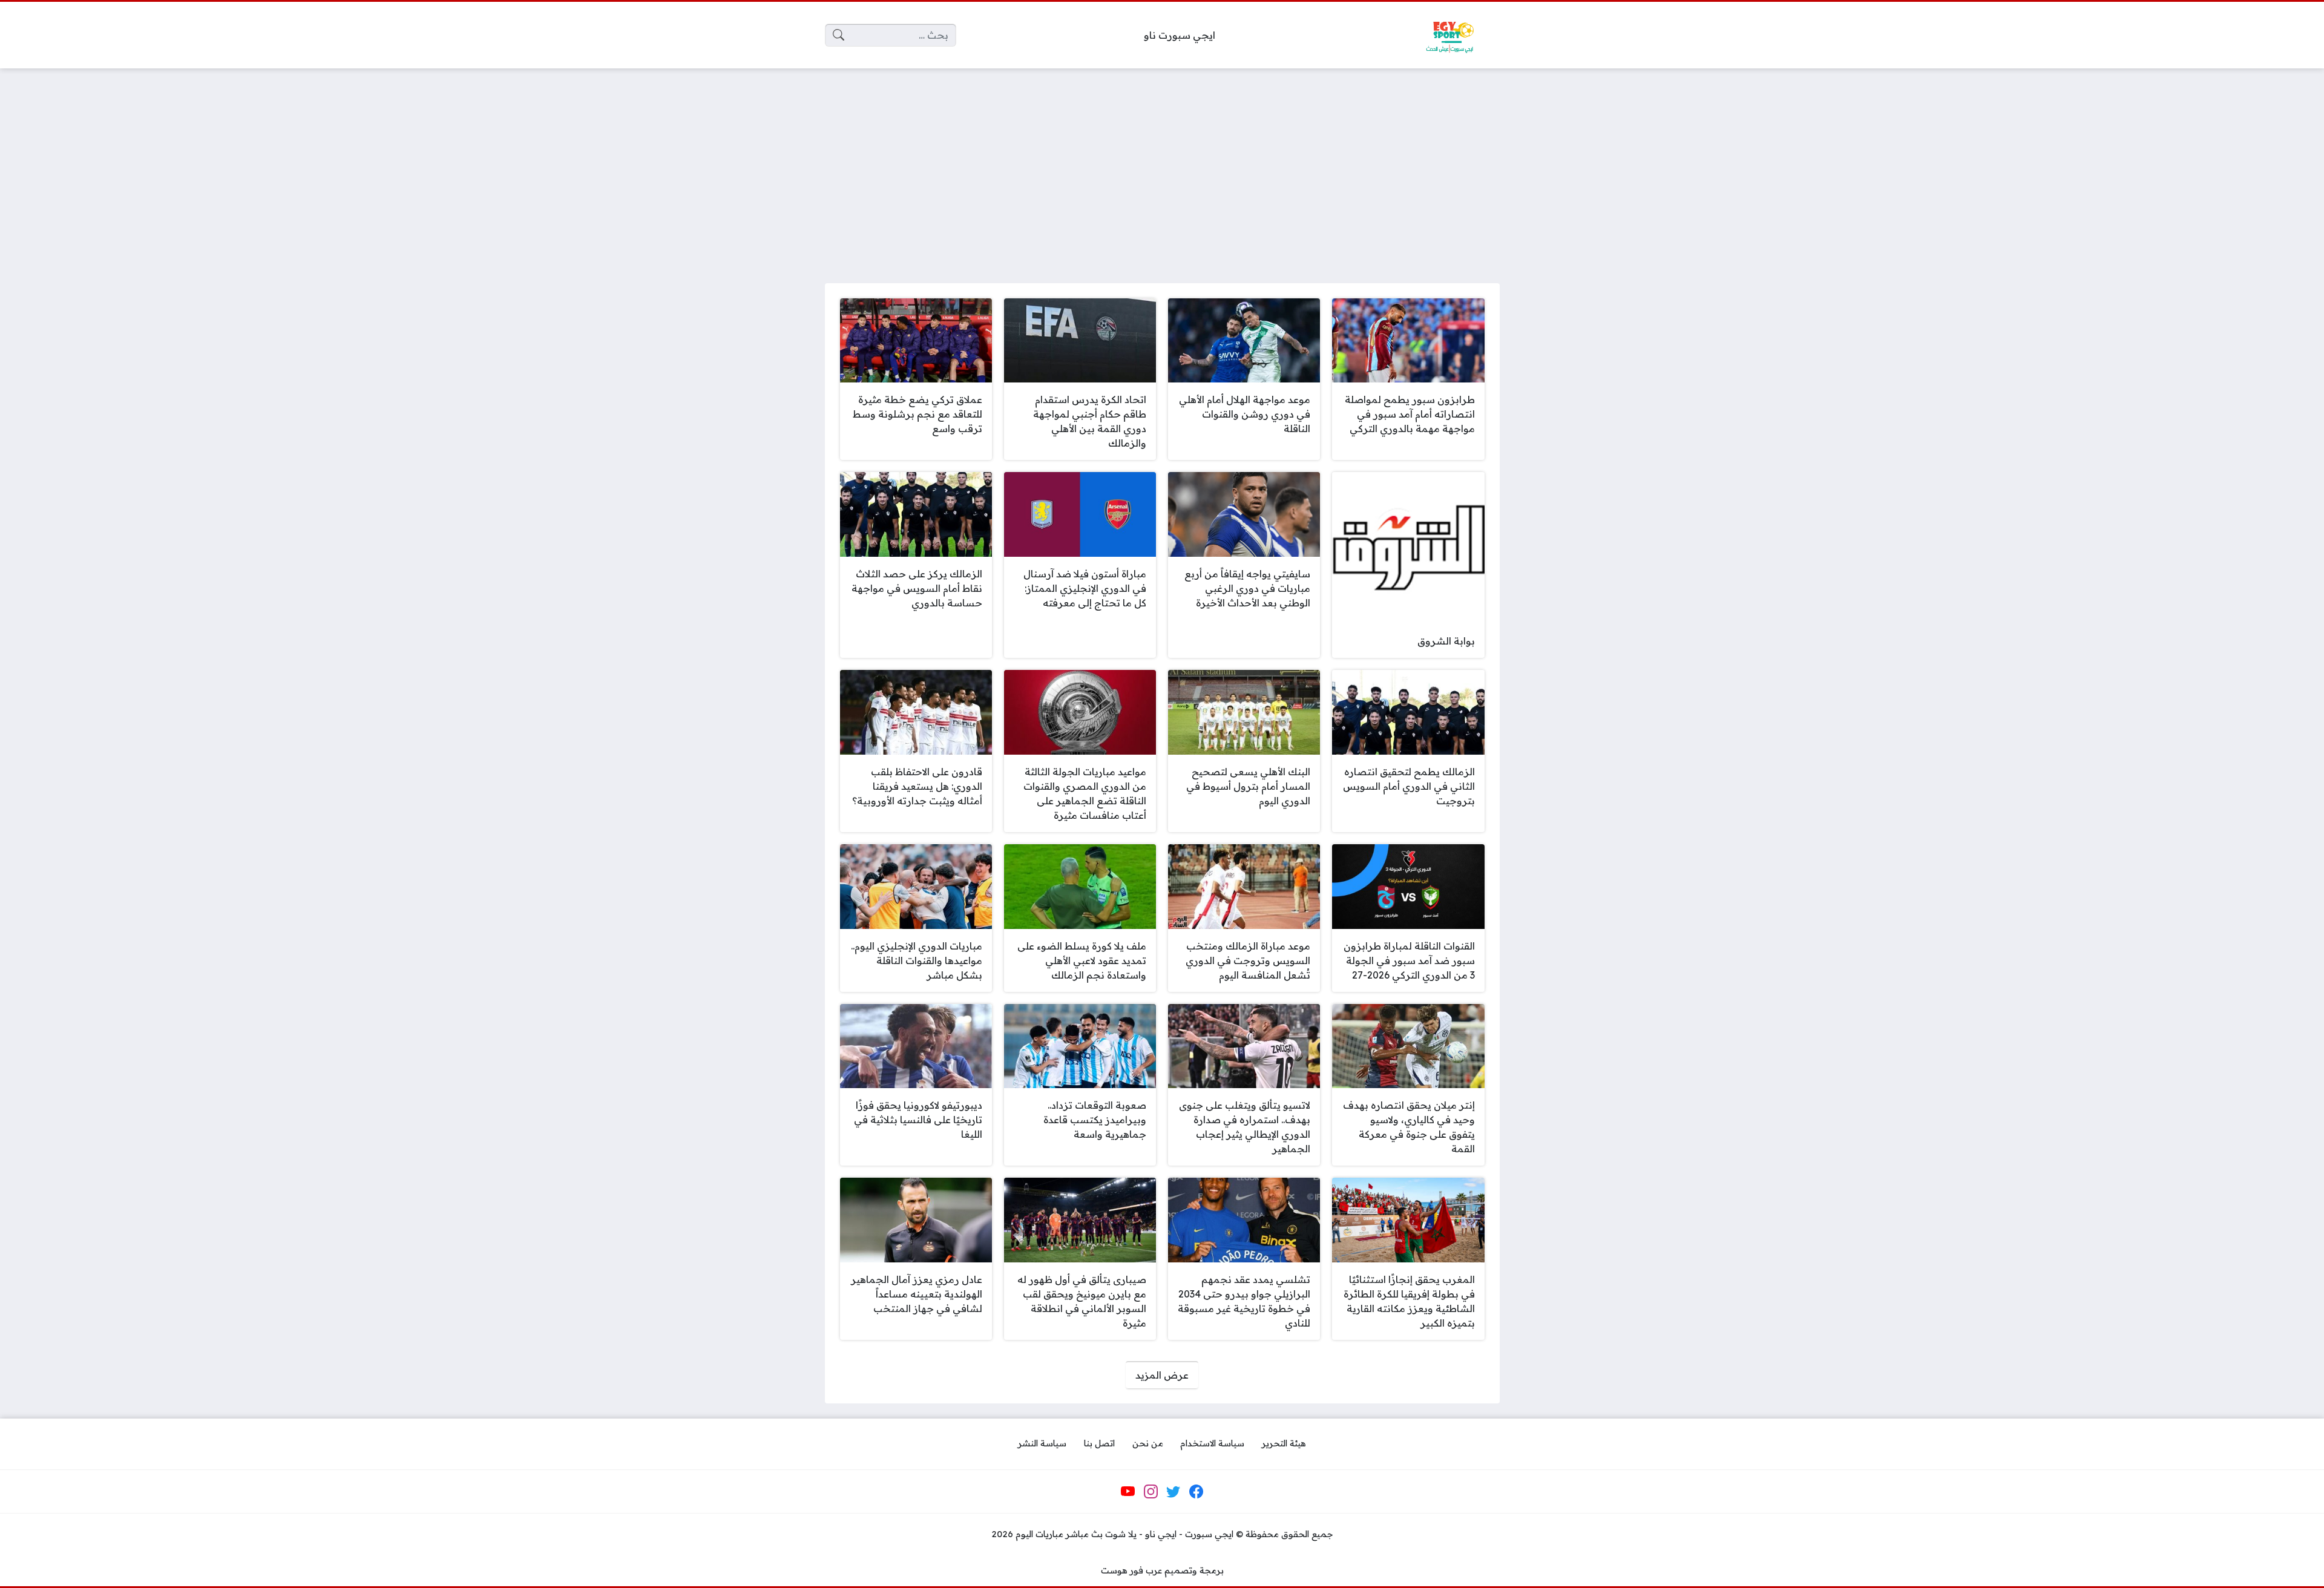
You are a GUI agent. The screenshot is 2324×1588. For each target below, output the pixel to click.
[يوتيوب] (1128, 1492)
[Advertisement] (1162, 168)
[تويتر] (1173, 1492)
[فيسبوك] (1196, 1492)
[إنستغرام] (1151, 1492)
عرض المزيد (1162, 1375)
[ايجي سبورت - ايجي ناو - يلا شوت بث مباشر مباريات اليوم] (1449, 35)
